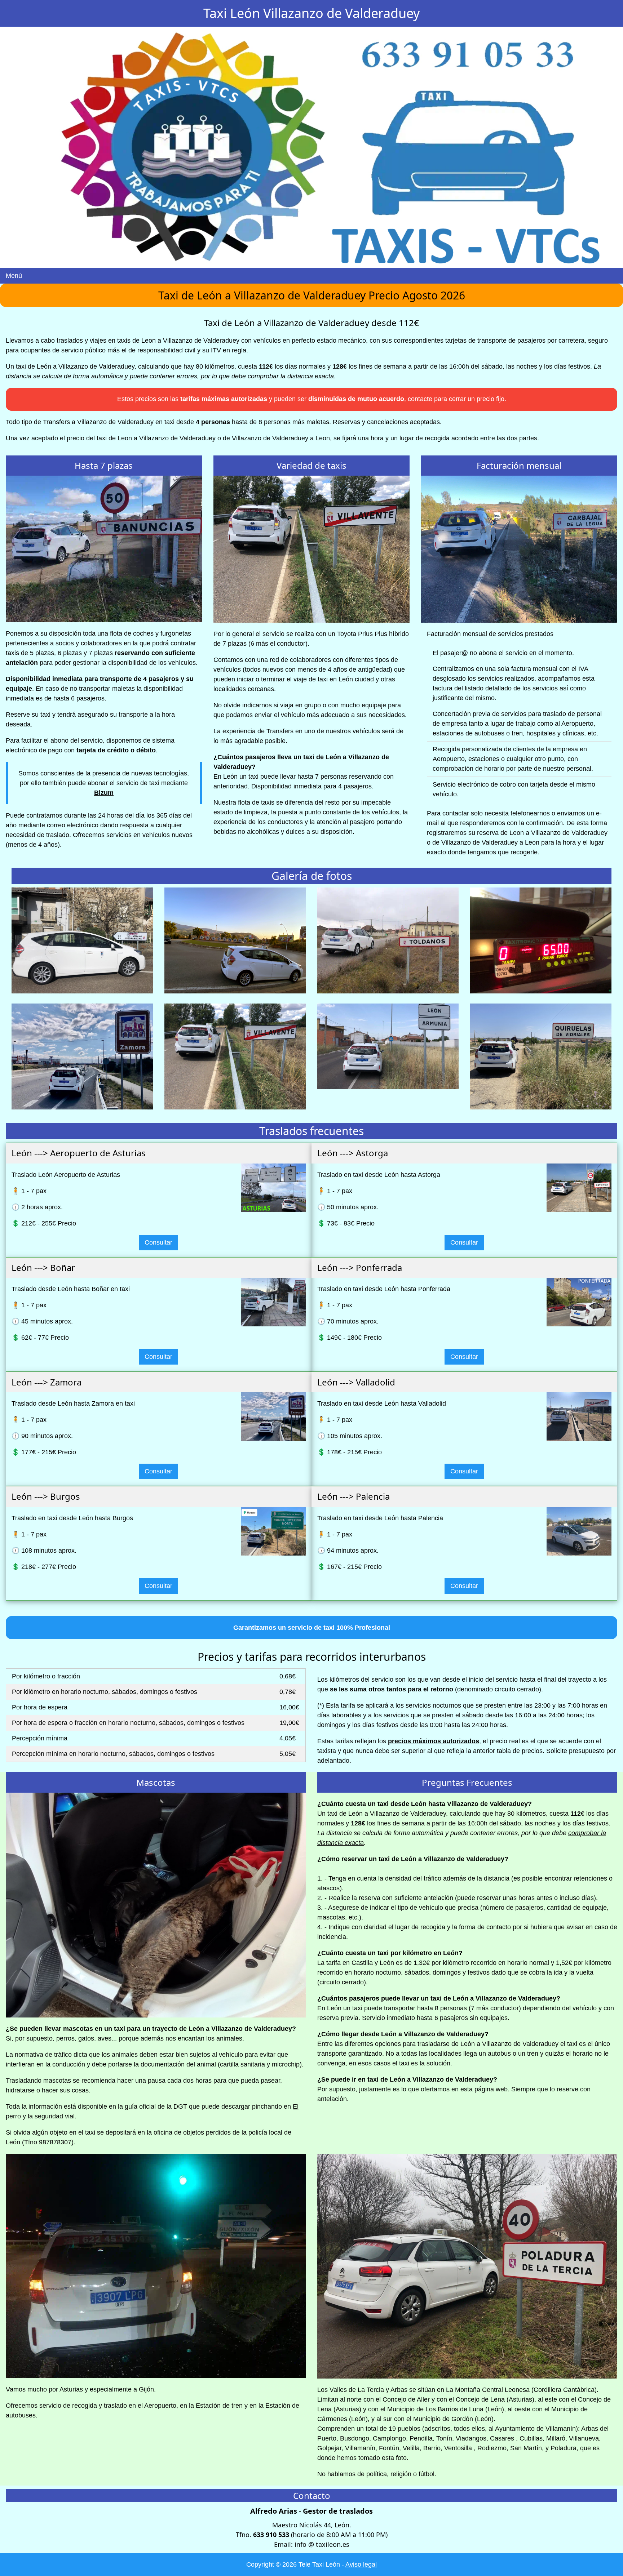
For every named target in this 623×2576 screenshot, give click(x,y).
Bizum (104, 793)
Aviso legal (361, 2564)
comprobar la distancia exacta (291, 376)
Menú (14, 276)
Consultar (158, 1242)
